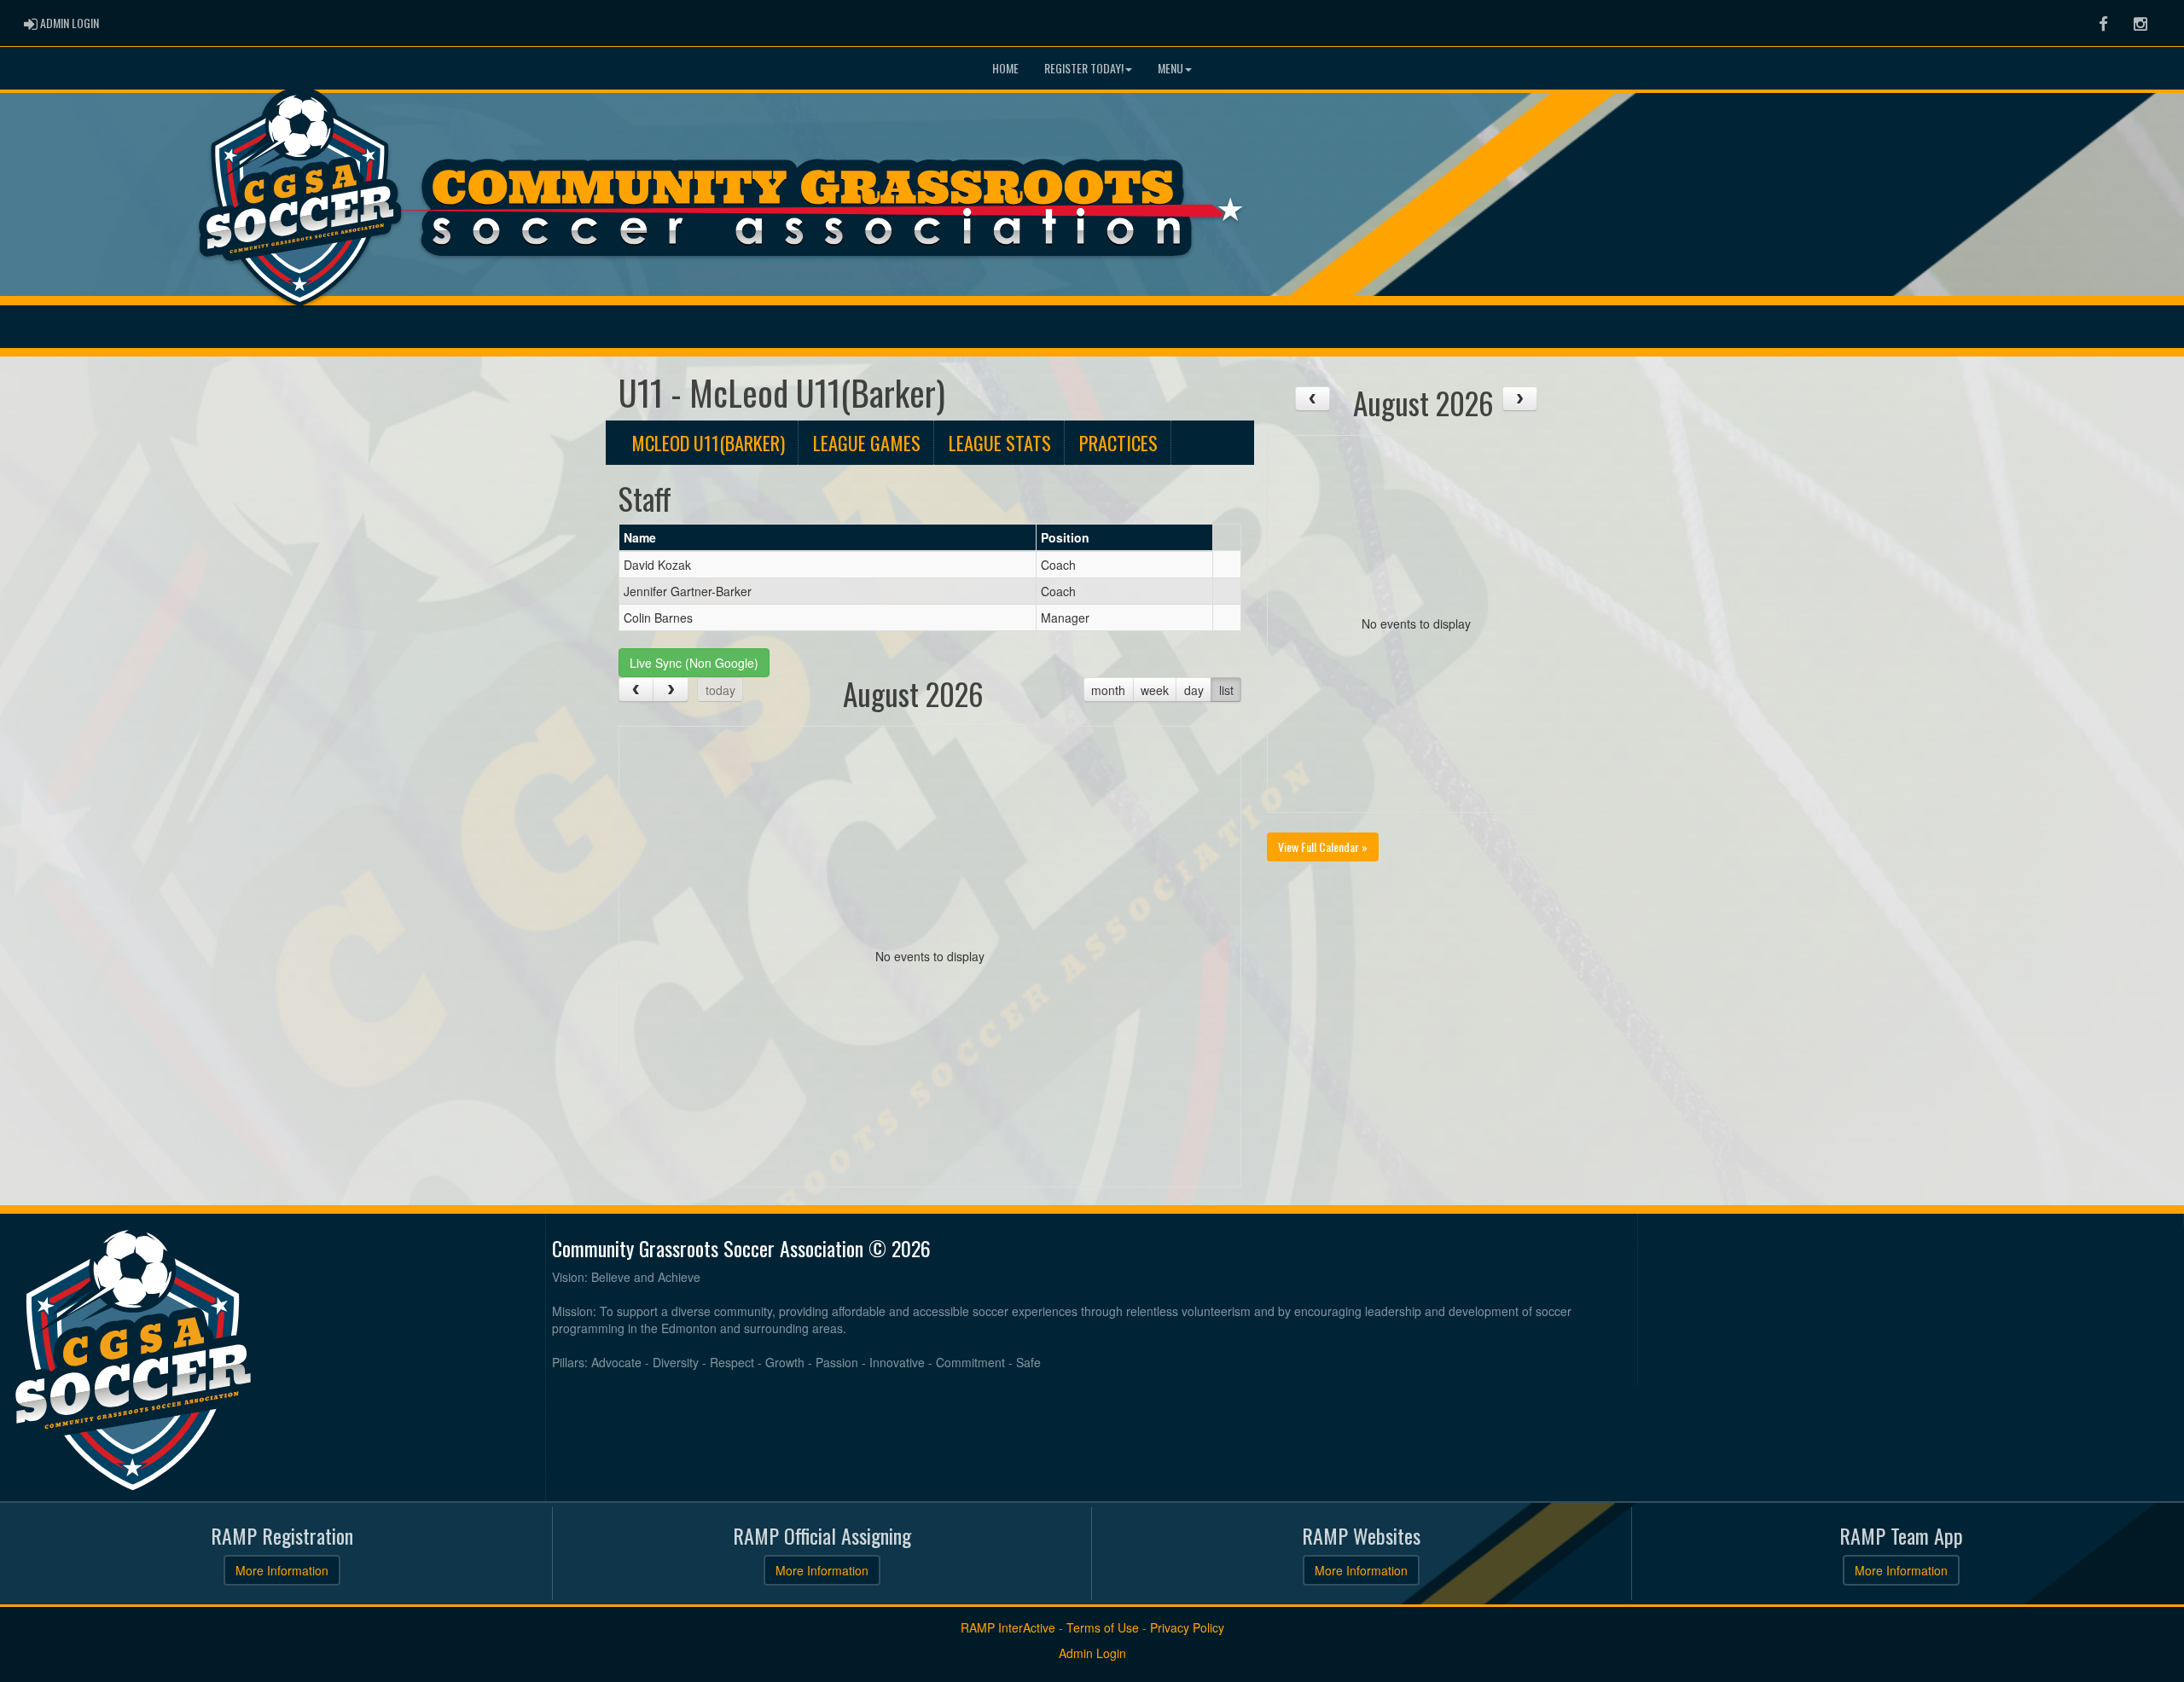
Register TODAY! (1084, 68)
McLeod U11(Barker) (708, 442)
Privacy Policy (1187, 1627)
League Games (867, 442)
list (1226, 690)
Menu (1170, 68)
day (1194, 690)
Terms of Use (1103, 1627)
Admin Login (1092, 1653)
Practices (1118, 442)
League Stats (1000, 442)
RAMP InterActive (1008, 1627)
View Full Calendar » (1323, 847)
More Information (282, 1570)
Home (1005, 68)
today (720, 690)
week (1155, 690)
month (1108, 690)
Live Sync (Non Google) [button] (694, 663)
